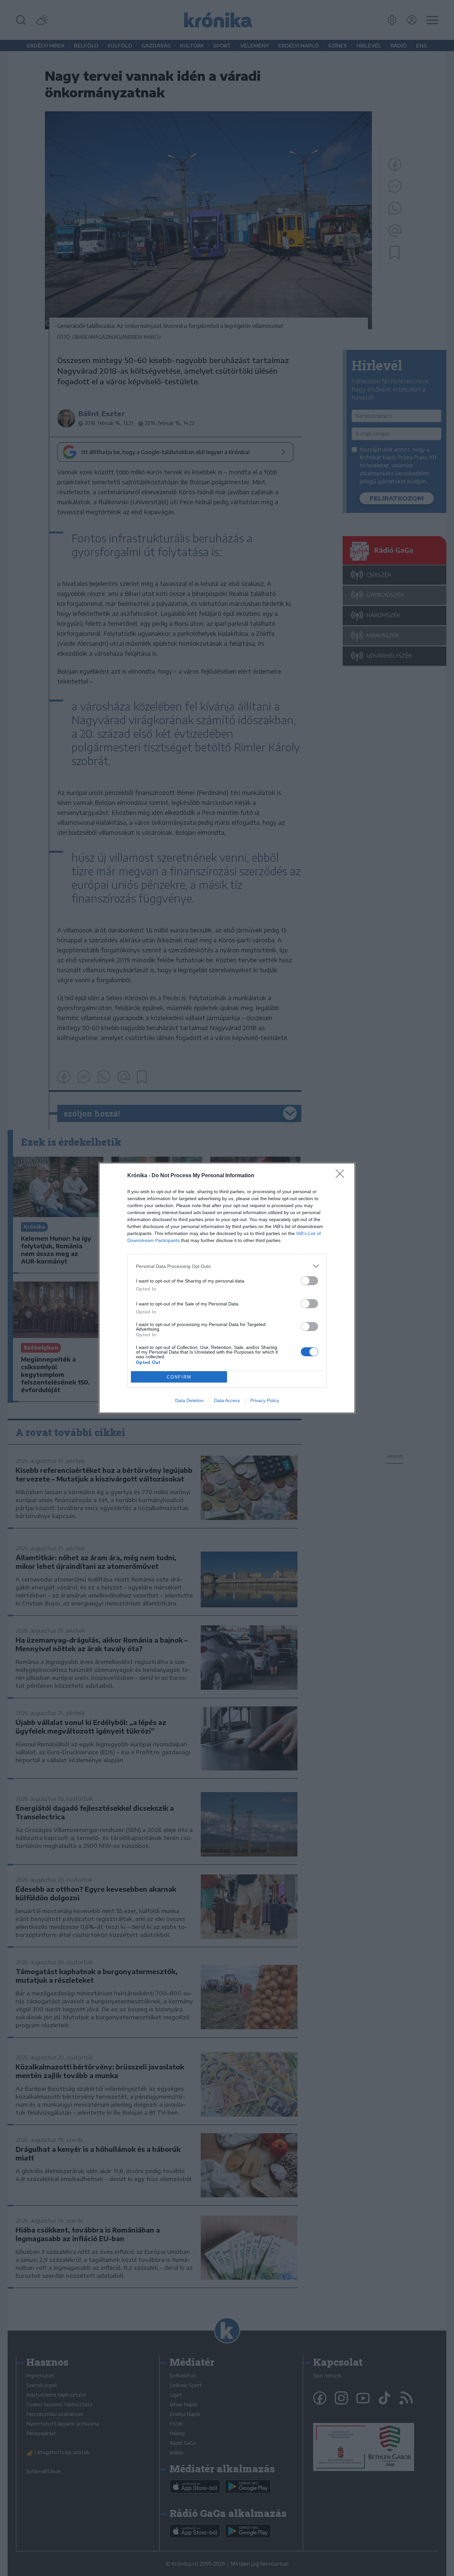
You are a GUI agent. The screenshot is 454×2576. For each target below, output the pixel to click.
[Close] (342, 1176)
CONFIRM (179, 1377)
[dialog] (227, 1288)
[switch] (309, 1281)
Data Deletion (189, 1400)
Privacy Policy (265, 1400)
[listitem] (227, 1266)
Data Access (227, 1400)
